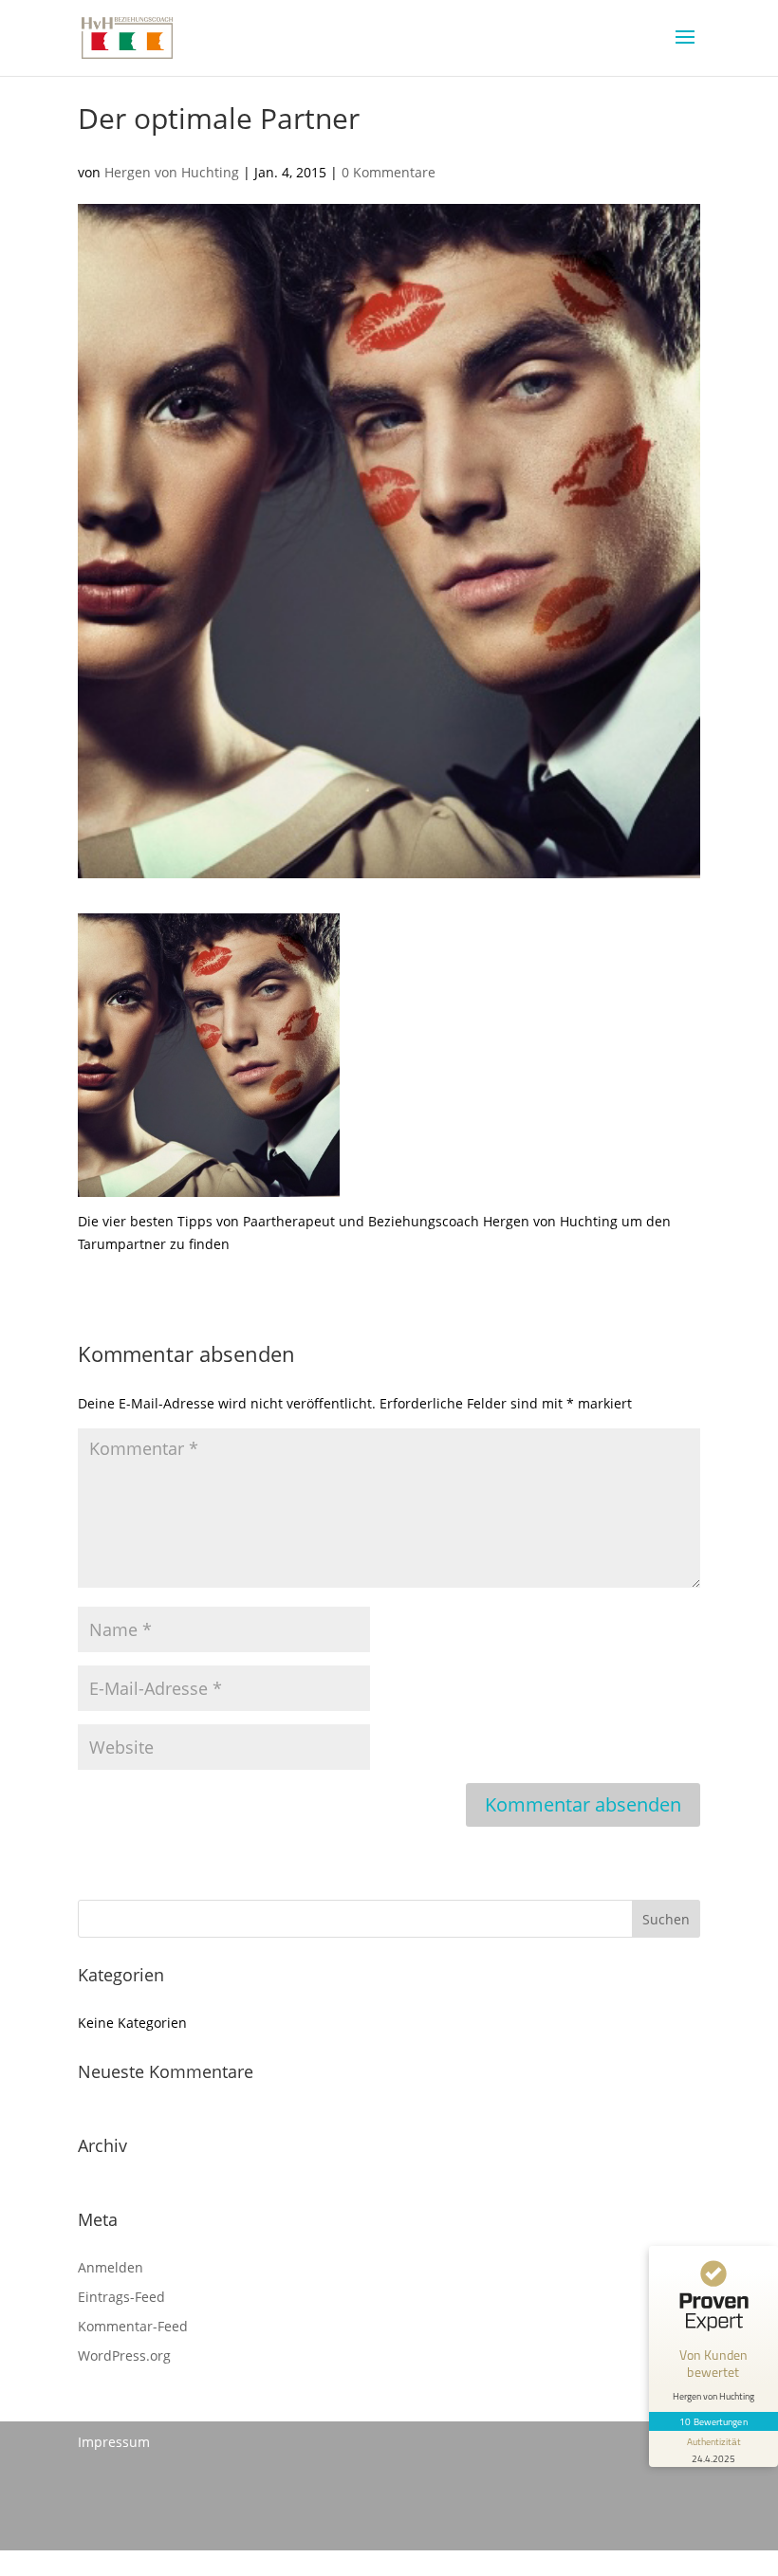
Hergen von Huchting (172, 172)
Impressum (114, 2442)
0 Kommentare (389, 172)
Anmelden (111, 2267)
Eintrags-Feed (121, 2297)
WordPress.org (124, 2355)
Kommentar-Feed (133, 2326)
